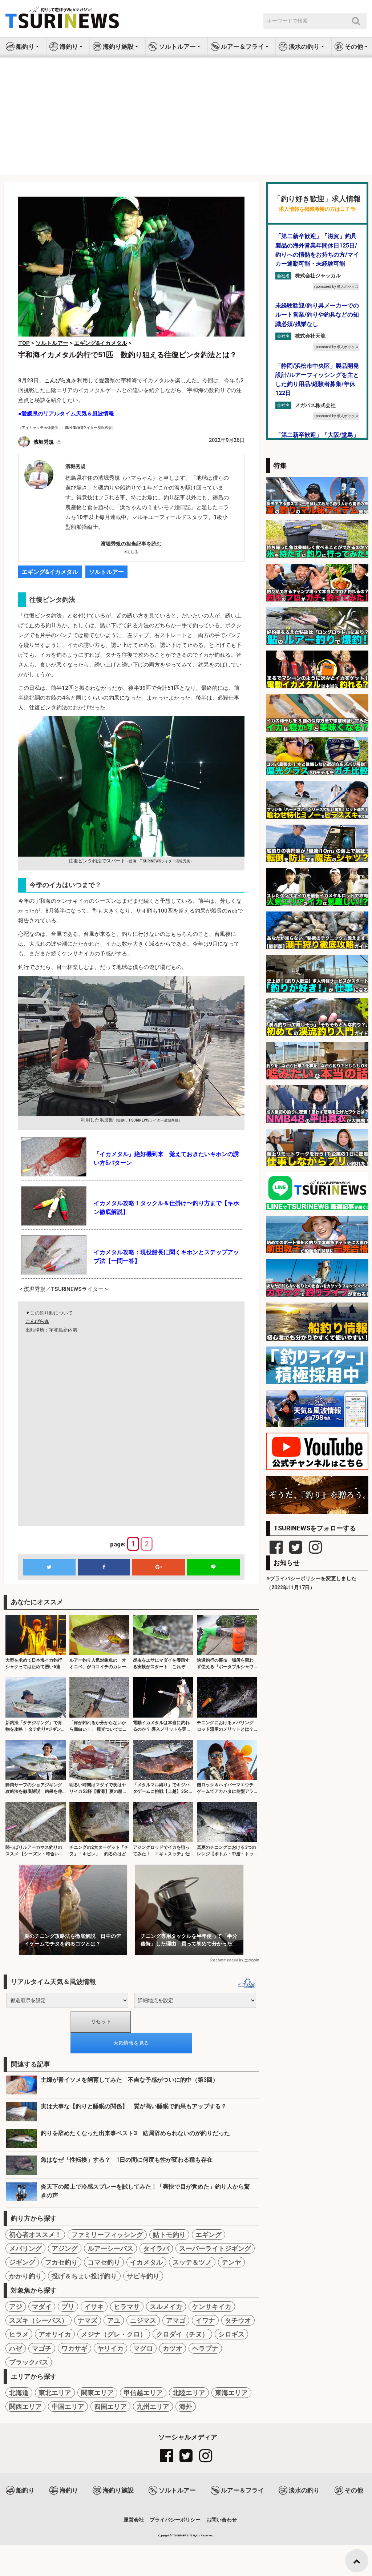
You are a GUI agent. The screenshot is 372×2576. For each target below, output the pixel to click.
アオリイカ (55, 2334)
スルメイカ (166, 2307)
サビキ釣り (143, 2276)
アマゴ (176, 2320)
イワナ (205, 2320)
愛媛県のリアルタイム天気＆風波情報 (68, 414)
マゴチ (42, 2348)
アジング (65, 2248)
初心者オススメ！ (35, 2235)
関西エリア (25, 2406)
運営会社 (134, 2520)
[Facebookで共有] (104, 1567)
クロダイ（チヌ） (182, 2334)
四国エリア (110, 2406)
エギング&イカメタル (50, 572)
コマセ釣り (104, 2262)
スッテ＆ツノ (192, 2262)
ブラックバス (29, 2362)
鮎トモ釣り (169, 2235)
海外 (186, 2406)
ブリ (68, 2307)
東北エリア (55, 2393)
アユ (114, 2320)
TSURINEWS (181, 2535)
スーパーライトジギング (215, 2248)
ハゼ (16, 2348)
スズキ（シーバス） (39, 2320)
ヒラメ (19, 2334)
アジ (16, 2307)
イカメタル (146, 2262)
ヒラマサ (127, 2307)
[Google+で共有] (159, 1567)
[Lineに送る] (213, 1567)
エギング (209, 2235)
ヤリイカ (110, 2348)
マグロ (143, 2348)
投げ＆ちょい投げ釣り (84, 2276)
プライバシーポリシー (175, 2520)
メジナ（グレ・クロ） (114, 2334)
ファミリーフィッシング (107, 2235)
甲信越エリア (143, 2393)
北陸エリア (189, 2393)
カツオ (173, 2348)
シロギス (231, 2334)
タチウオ (238, 2320)
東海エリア (231, 2393)
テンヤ (231, 2262)
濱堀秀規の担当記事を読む (131, 544)
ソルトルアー (106, 572)
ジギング (22, 2262)
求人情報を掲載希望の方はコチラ (317, 209)
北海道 (19, 2393)
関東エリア (97, 2393)
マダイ (42, 2307)
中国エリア (68, 2406)
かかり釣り (25, 2276)
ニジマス (143, 2320)
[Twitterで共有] (49, 1567)
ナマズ (88, 2320)
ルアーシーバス (110, 2248)
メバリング (25, 2248)
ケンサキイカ (212, 2307)
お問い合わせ (222, 2520)
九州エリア (153, 2406)
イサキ (94, 2307)
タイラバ (156, 2248)
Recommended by (227, 1960)
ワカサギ (74, 2348)
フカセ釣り (61, 2262)
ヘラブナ (205, 2348)
